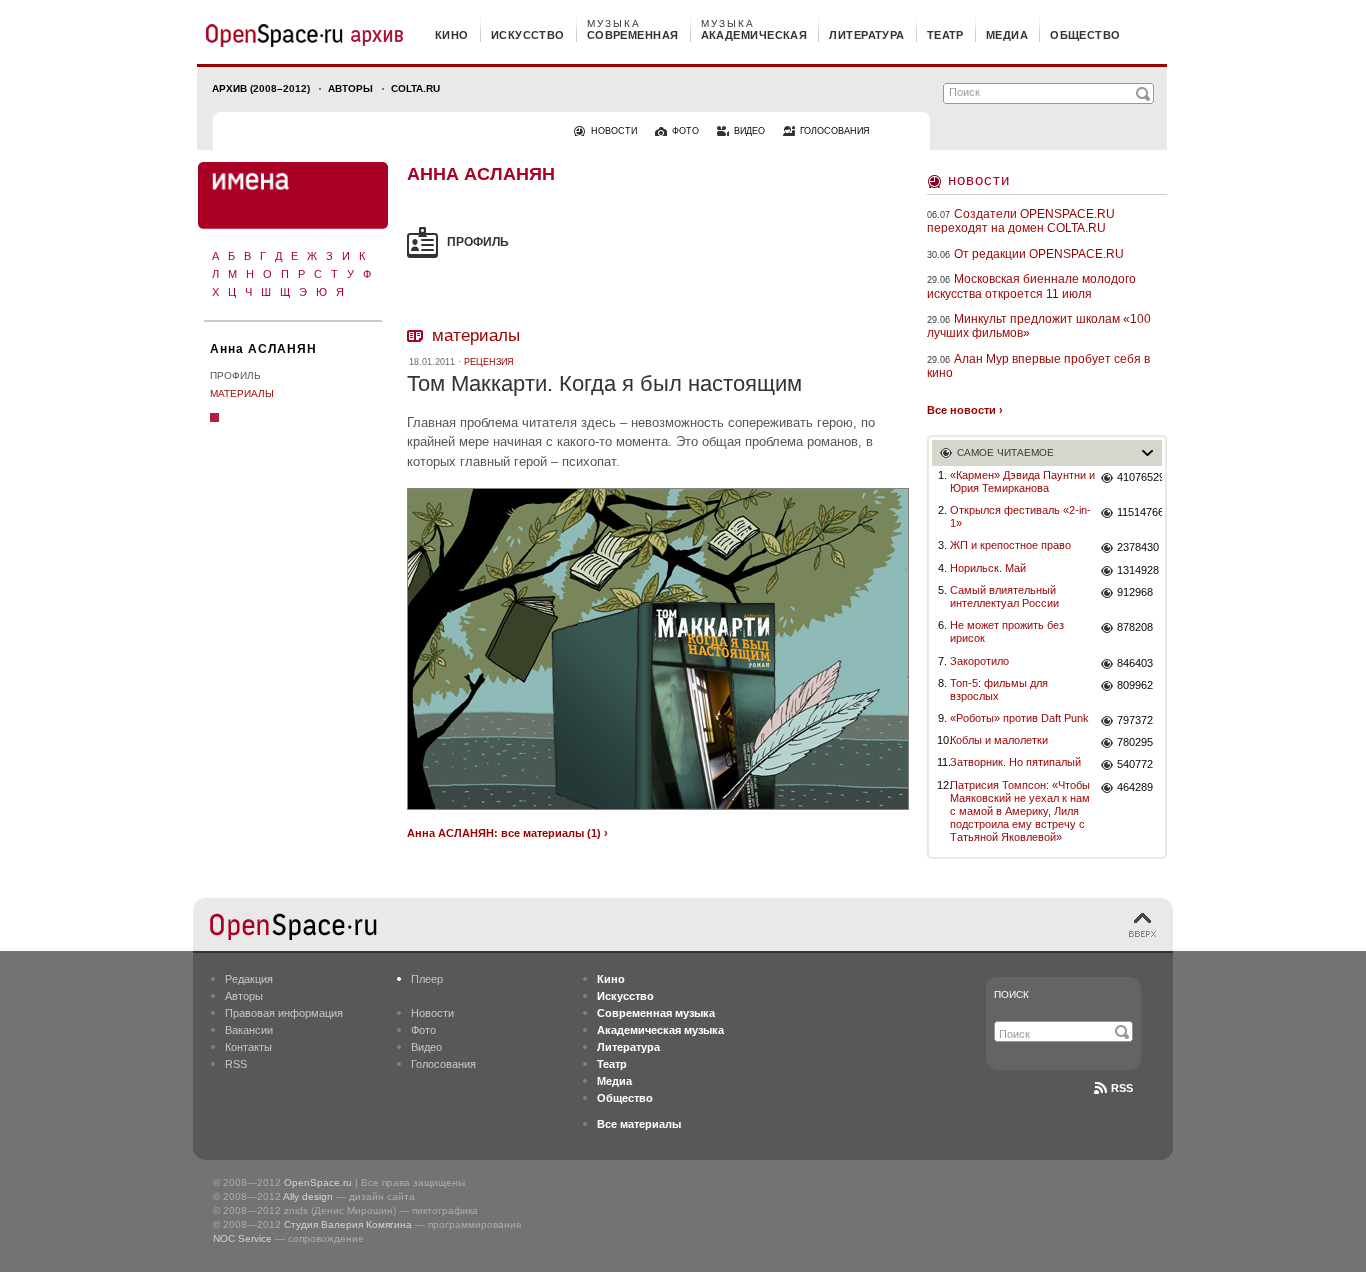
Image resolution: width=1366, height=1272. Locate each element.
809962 (1135, 685)
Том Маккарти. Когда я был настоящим (604, 383)
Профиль (235, 375)
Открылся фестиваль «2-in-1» (1020, 516)
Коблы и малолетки (999, 740)
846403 (1135, 663)
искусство (528, 35)
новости (614, 131)
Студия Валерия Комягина (348, 1224)
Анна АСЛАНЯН (263, 349)
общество (1085, 35)
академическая (754, 35)
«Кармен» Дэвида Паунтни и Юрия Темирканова (1022, 481)
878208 (1135, 627)
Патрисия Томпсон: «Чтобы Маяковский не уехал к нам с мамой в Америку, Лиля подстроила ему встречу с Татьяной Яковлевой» (1020, 811)
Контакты (248, 1047)
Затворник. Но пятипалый (1015, 762)
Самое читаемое (1005, 452)
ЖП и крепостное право (1010, 545)
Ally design (308, 1196)
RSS (236, 1064)
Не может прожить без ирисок (1007, 631)
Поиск (1011, 994)
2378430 (1138, 547)
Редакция (249, 979)
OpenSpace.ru (318, 1182)
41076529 (1139, 477)
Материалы (242, 393)
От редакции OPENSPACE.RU (1039, 254)
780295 (1135, 742)
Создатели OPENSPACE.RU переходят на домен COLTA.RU (1021, 221)
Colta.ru (415, 88)
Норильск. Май (988, 568)
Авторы (350, 88)
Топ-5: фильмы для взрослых (999, 689)
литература (866, 35)
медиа (1007, 35)
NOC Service (242, 1238)
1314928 (1138, 570)
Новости (979, 179)
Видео (426, 1047)
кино (452, 35)
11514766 (1139, 512)
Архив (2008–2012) (261, 88)
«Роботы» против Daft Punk (1019, 718)
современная (633, 35)
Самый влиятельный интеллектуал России (1004, 596)
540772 (1135, 764)
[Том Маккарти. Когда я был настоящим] (658, 812)
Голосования (443, 1064)
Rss (1122, 1088)
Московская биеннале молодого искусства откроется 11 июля (1031, 286)
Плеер (427, 979)
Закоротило (979, 661)
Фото (423, 1030)
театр (945, 35)
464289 (1135, 787)
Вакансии (249, 1030)
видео (749, 131)
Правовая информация (284, 1013)
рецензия (489, 362)
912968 (1135, 592)
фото (685, 131)
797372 (1135, 720)
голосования (835, 131)
